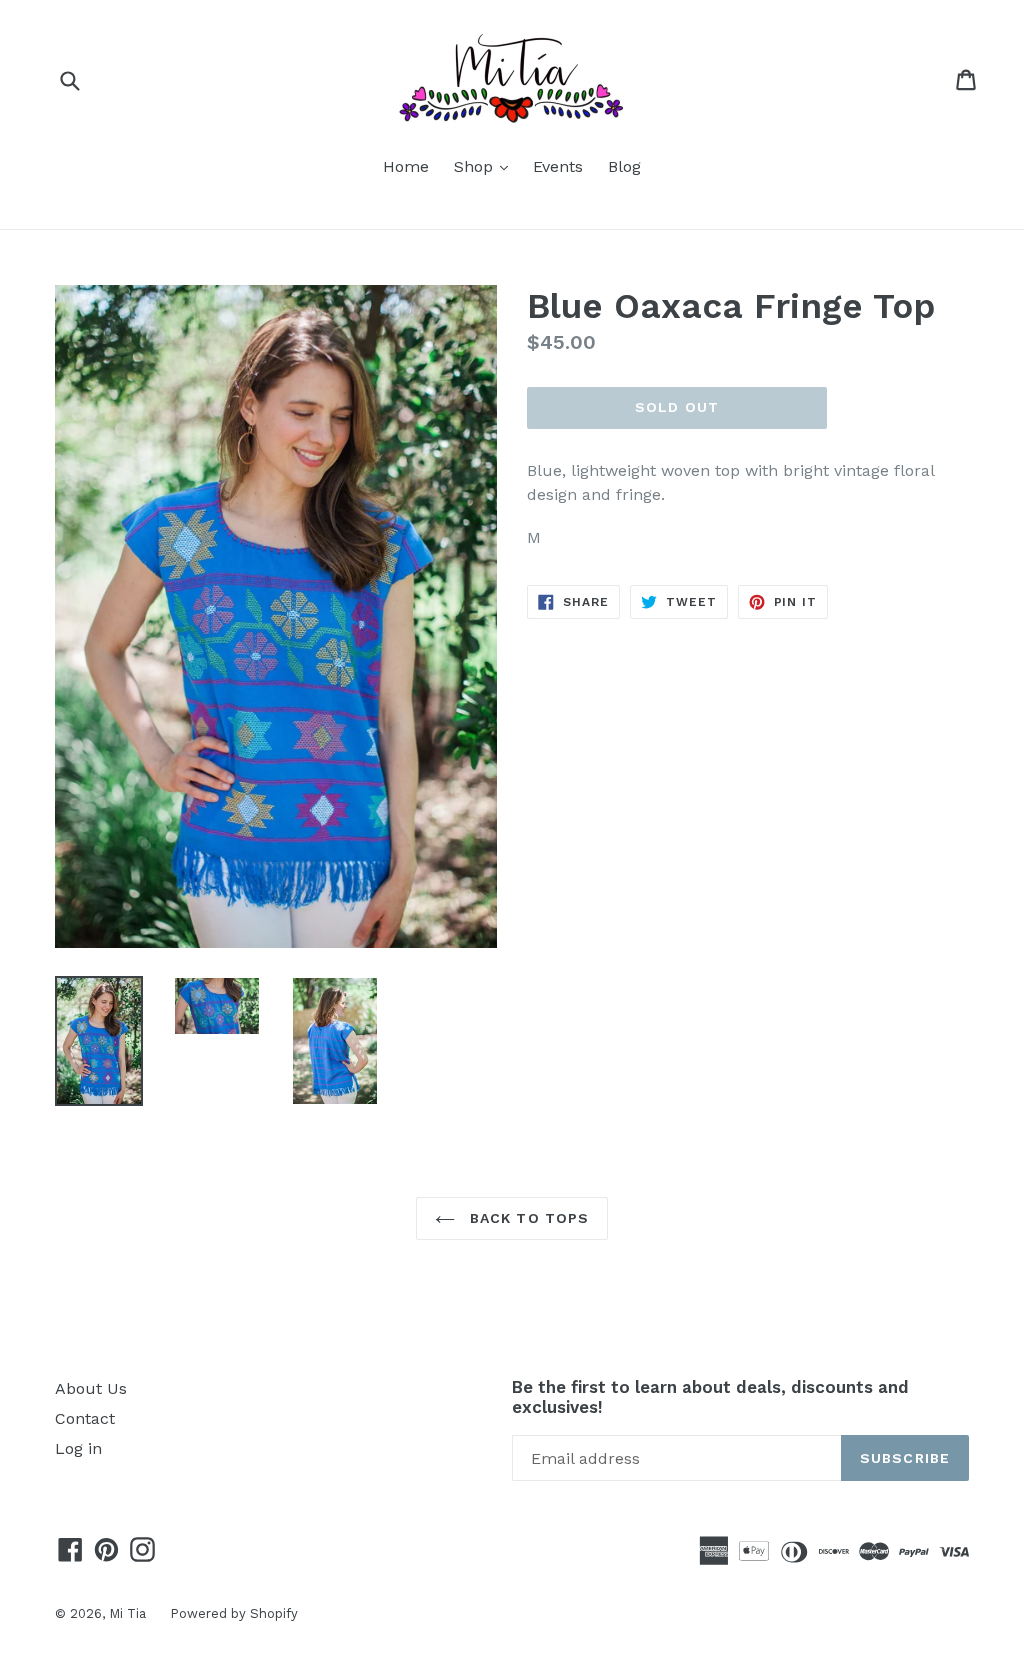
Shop (486, 166)
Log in (78, 1448)
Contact (85, 1418)
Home (406, 166)
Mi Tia (129, 1613)
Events (558, 166)
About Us (91, 1388)
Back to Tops (527, 1218)
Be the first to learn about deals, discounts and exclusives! (710, 1397)
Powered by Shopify (234, 1613)
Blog (624, 166)
